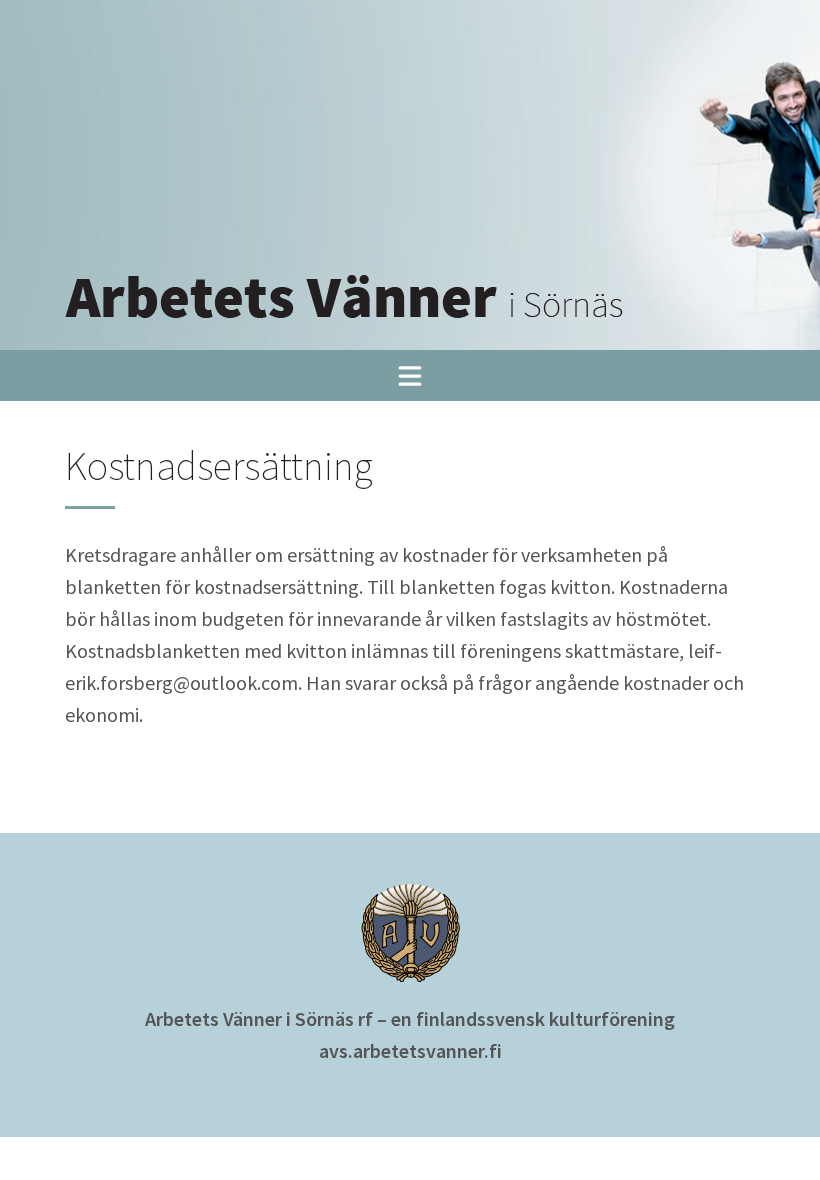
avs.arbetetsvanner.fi (410, 1050)
